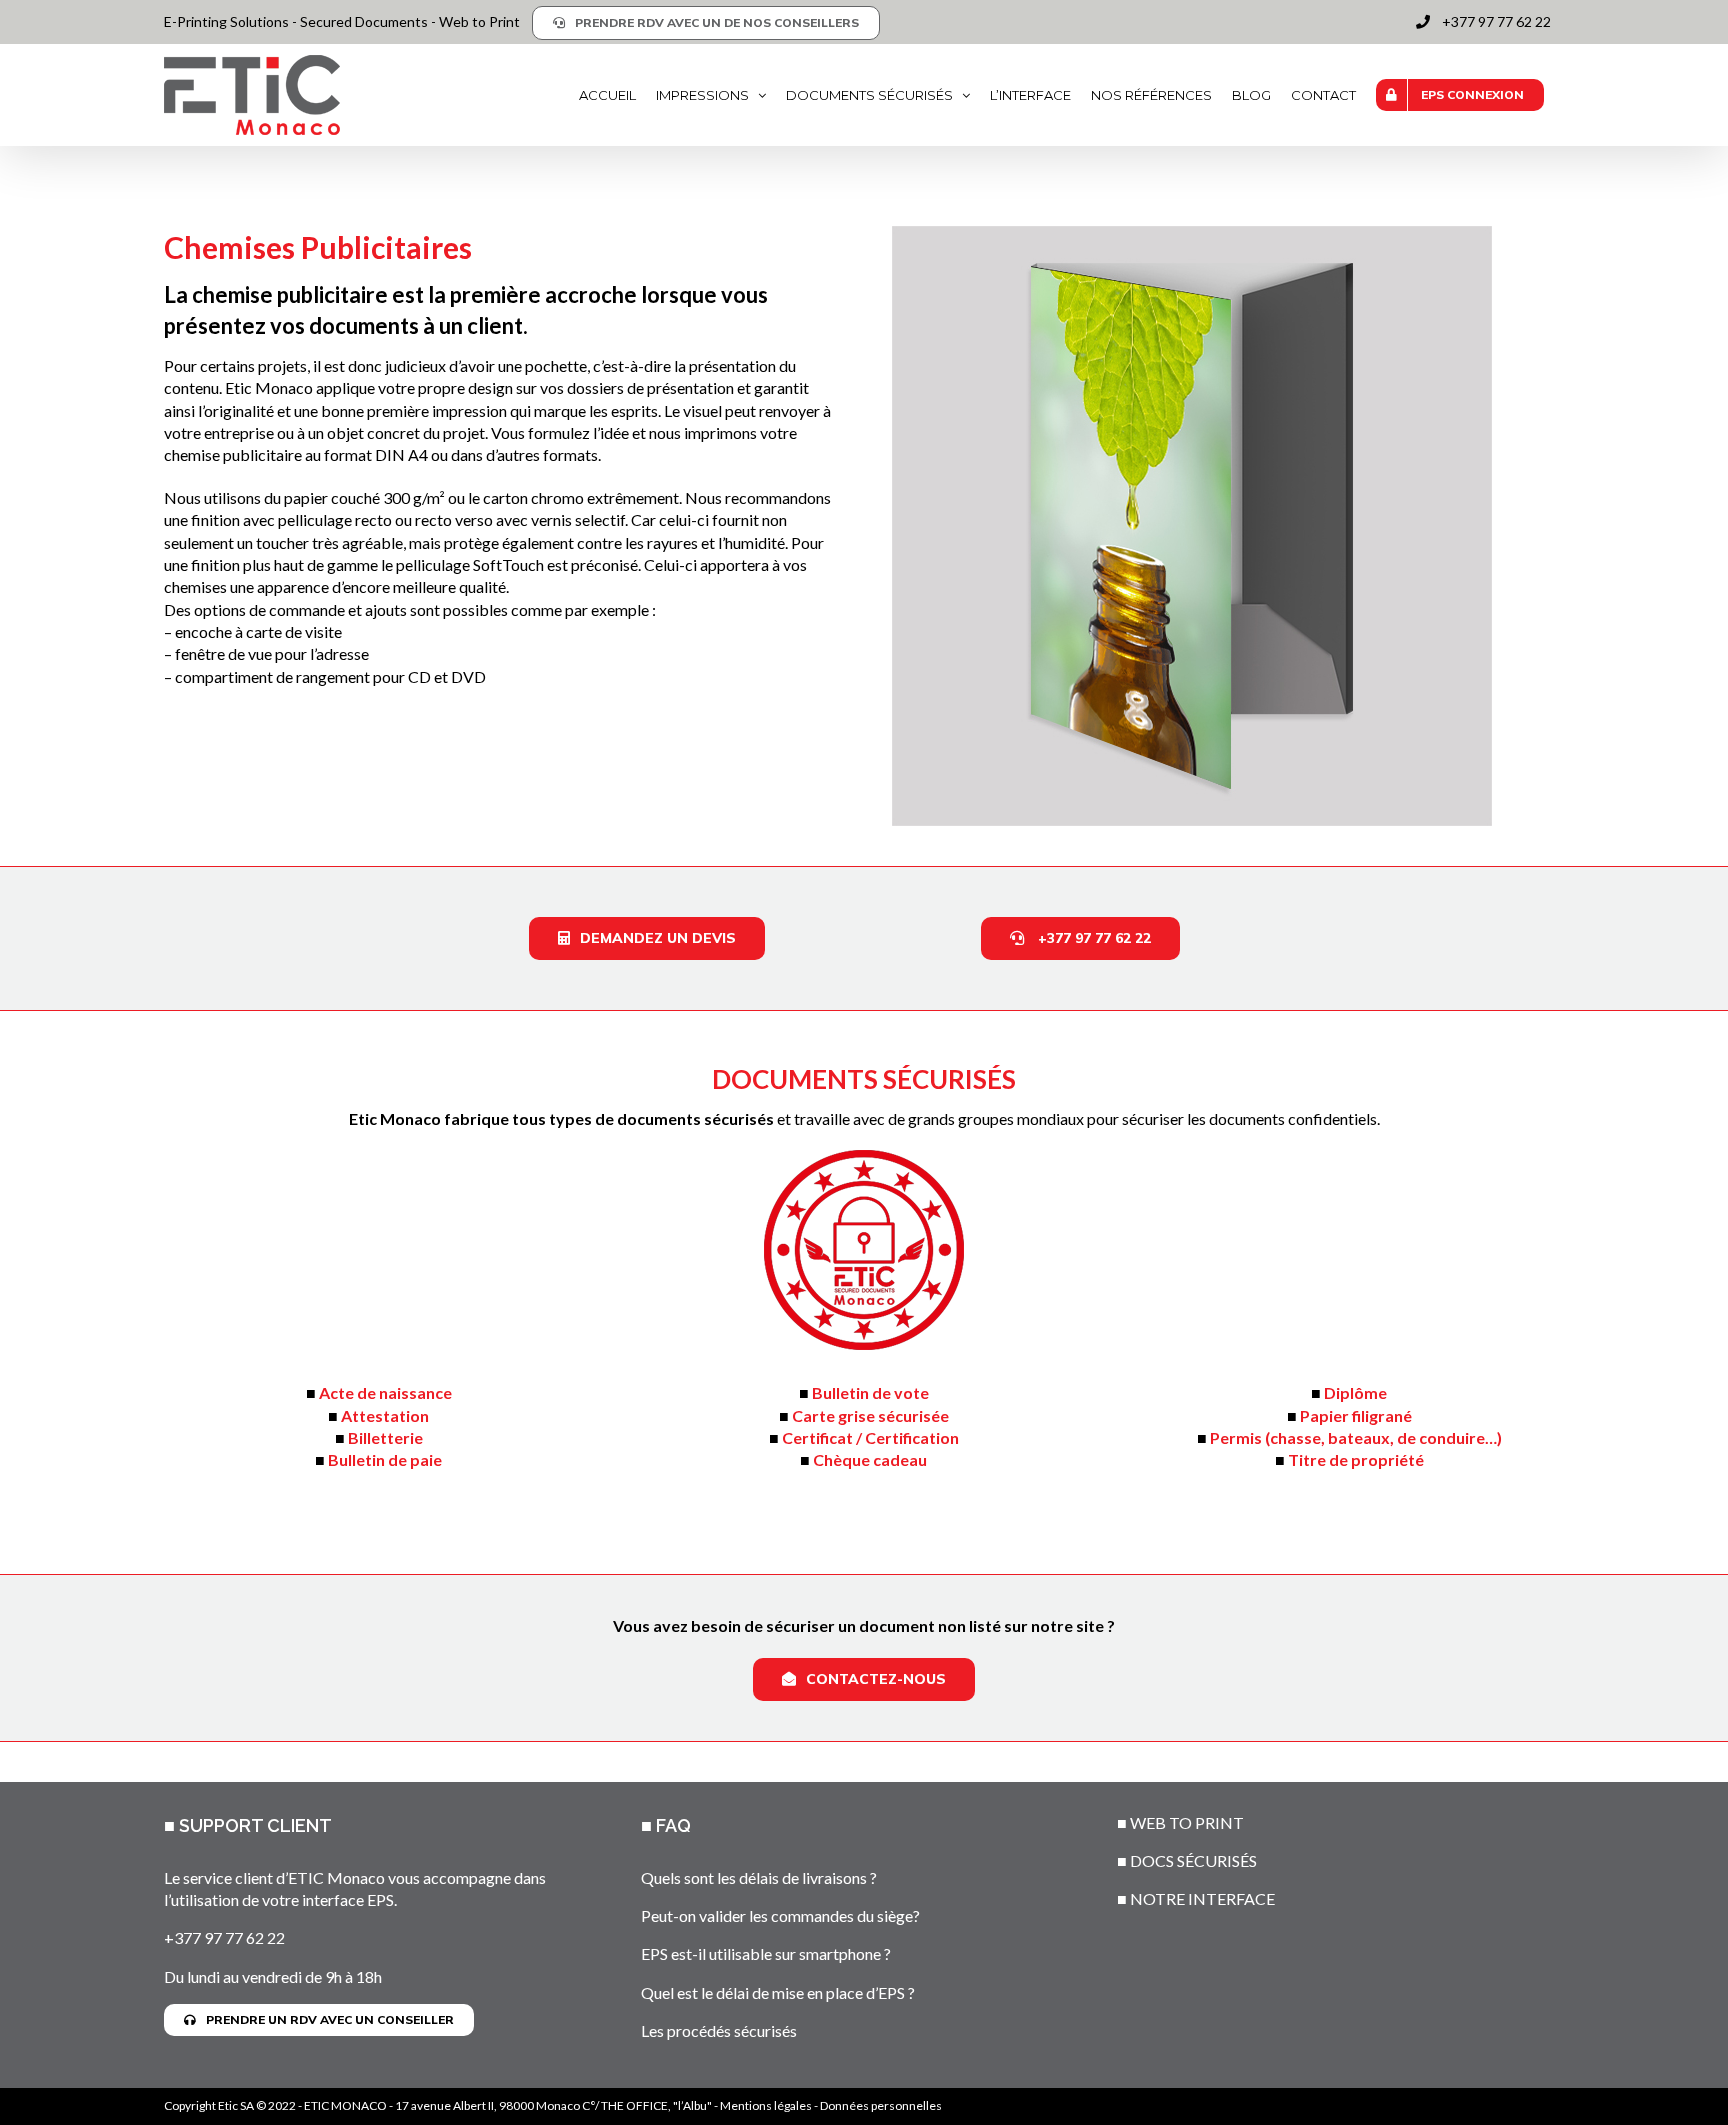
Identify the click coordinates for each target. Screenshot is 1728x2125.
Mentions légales (766, 2105)
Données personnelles (881, 2105)
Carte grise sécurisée (870, 1415)
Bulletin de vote (870, 1392)
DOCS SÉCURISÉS (1193, 1860)
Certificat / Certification (870, 1437)
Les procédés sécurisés (719, 2030)
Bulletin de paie (385, 1459)
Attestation (385, 1415)
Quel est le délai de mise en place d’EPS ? (778, 1992)
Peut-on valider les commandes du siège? (780, 1915)
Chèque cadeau (870, 1459)
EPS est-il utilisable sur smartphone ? (766, 1953)
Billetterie (385, 1437)
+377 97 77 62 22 (224, 1937)
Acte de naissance (385, 1392)
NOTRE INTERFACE (1202, 1898)
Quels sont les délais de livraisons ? (759, 1877)
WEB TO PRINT (1187, 1822)
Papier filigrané (1356, 1415)
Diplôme (1355, 1392)
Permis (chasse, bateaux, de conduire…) (1356, 1437)
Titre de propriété (1356, 1459)
